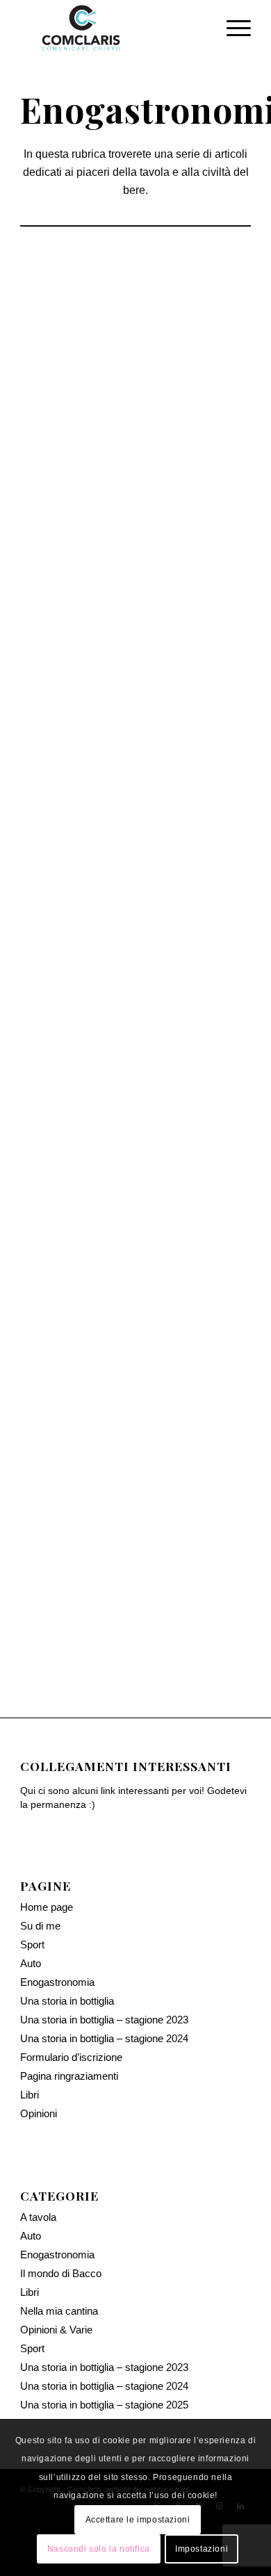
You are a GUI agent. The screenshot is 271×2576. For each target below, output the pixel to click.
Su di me (40, 1869)
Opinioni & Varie (56, 2273)
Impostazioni (202, 2549)
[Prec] (41, 767)
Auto (31, 1906)
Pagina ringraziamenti (69, 2019)
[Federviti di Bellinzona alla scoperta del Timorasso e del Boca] (135, 334)
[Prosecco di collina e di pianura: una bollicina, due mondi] (135, 850)
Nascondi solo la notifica (99, 2549)
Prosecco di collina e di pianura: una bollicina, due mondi (135, 1006)
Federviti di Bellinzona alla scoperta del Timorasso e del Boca (136, 500)
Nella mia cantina (59, 2254)
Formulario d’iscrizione (71, 2000)
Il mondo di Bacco (190, 451)
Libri (30, 2038)
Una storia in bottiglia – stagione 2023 (104, 1963)
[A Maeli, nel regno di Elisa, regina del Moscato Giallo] (135, 1223)
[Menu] (232, 28)
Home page (47, 1850)
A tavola (38, 2160)
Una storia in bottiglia (67, 1944)
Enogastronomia (79, 451)
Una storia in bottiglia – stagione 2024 (104, 1981)
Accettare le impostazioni (138, 2520)
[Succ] (230, 767)
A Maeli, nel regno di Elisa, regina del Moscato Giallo (136, 1379)
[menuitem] (232, 28)
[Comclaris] (112, 28)
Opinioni (39, 2056)
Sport (32, 1888)
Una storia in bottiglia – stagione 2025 (104, 2348)
